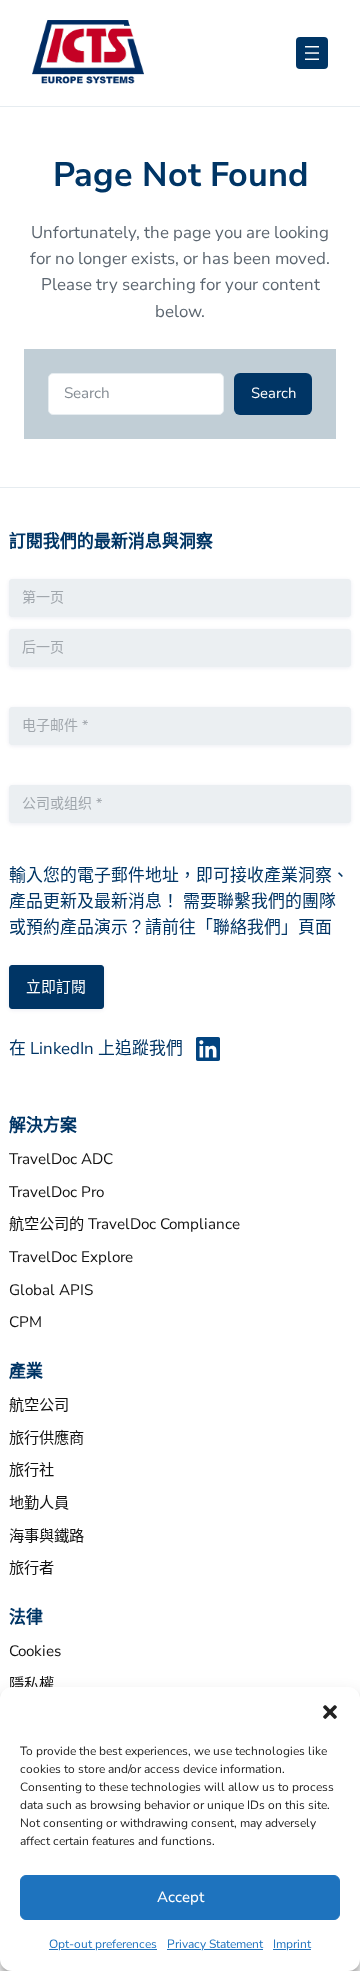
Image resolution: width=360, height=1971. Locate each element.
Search (273, 393)
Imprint (292, 1944)
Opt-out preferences (103, 1944)
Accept (180, 1897)
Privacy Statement (215, 1944)
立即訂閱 (56, 987)
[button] (330, 1712)
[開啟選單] (312, 53)
